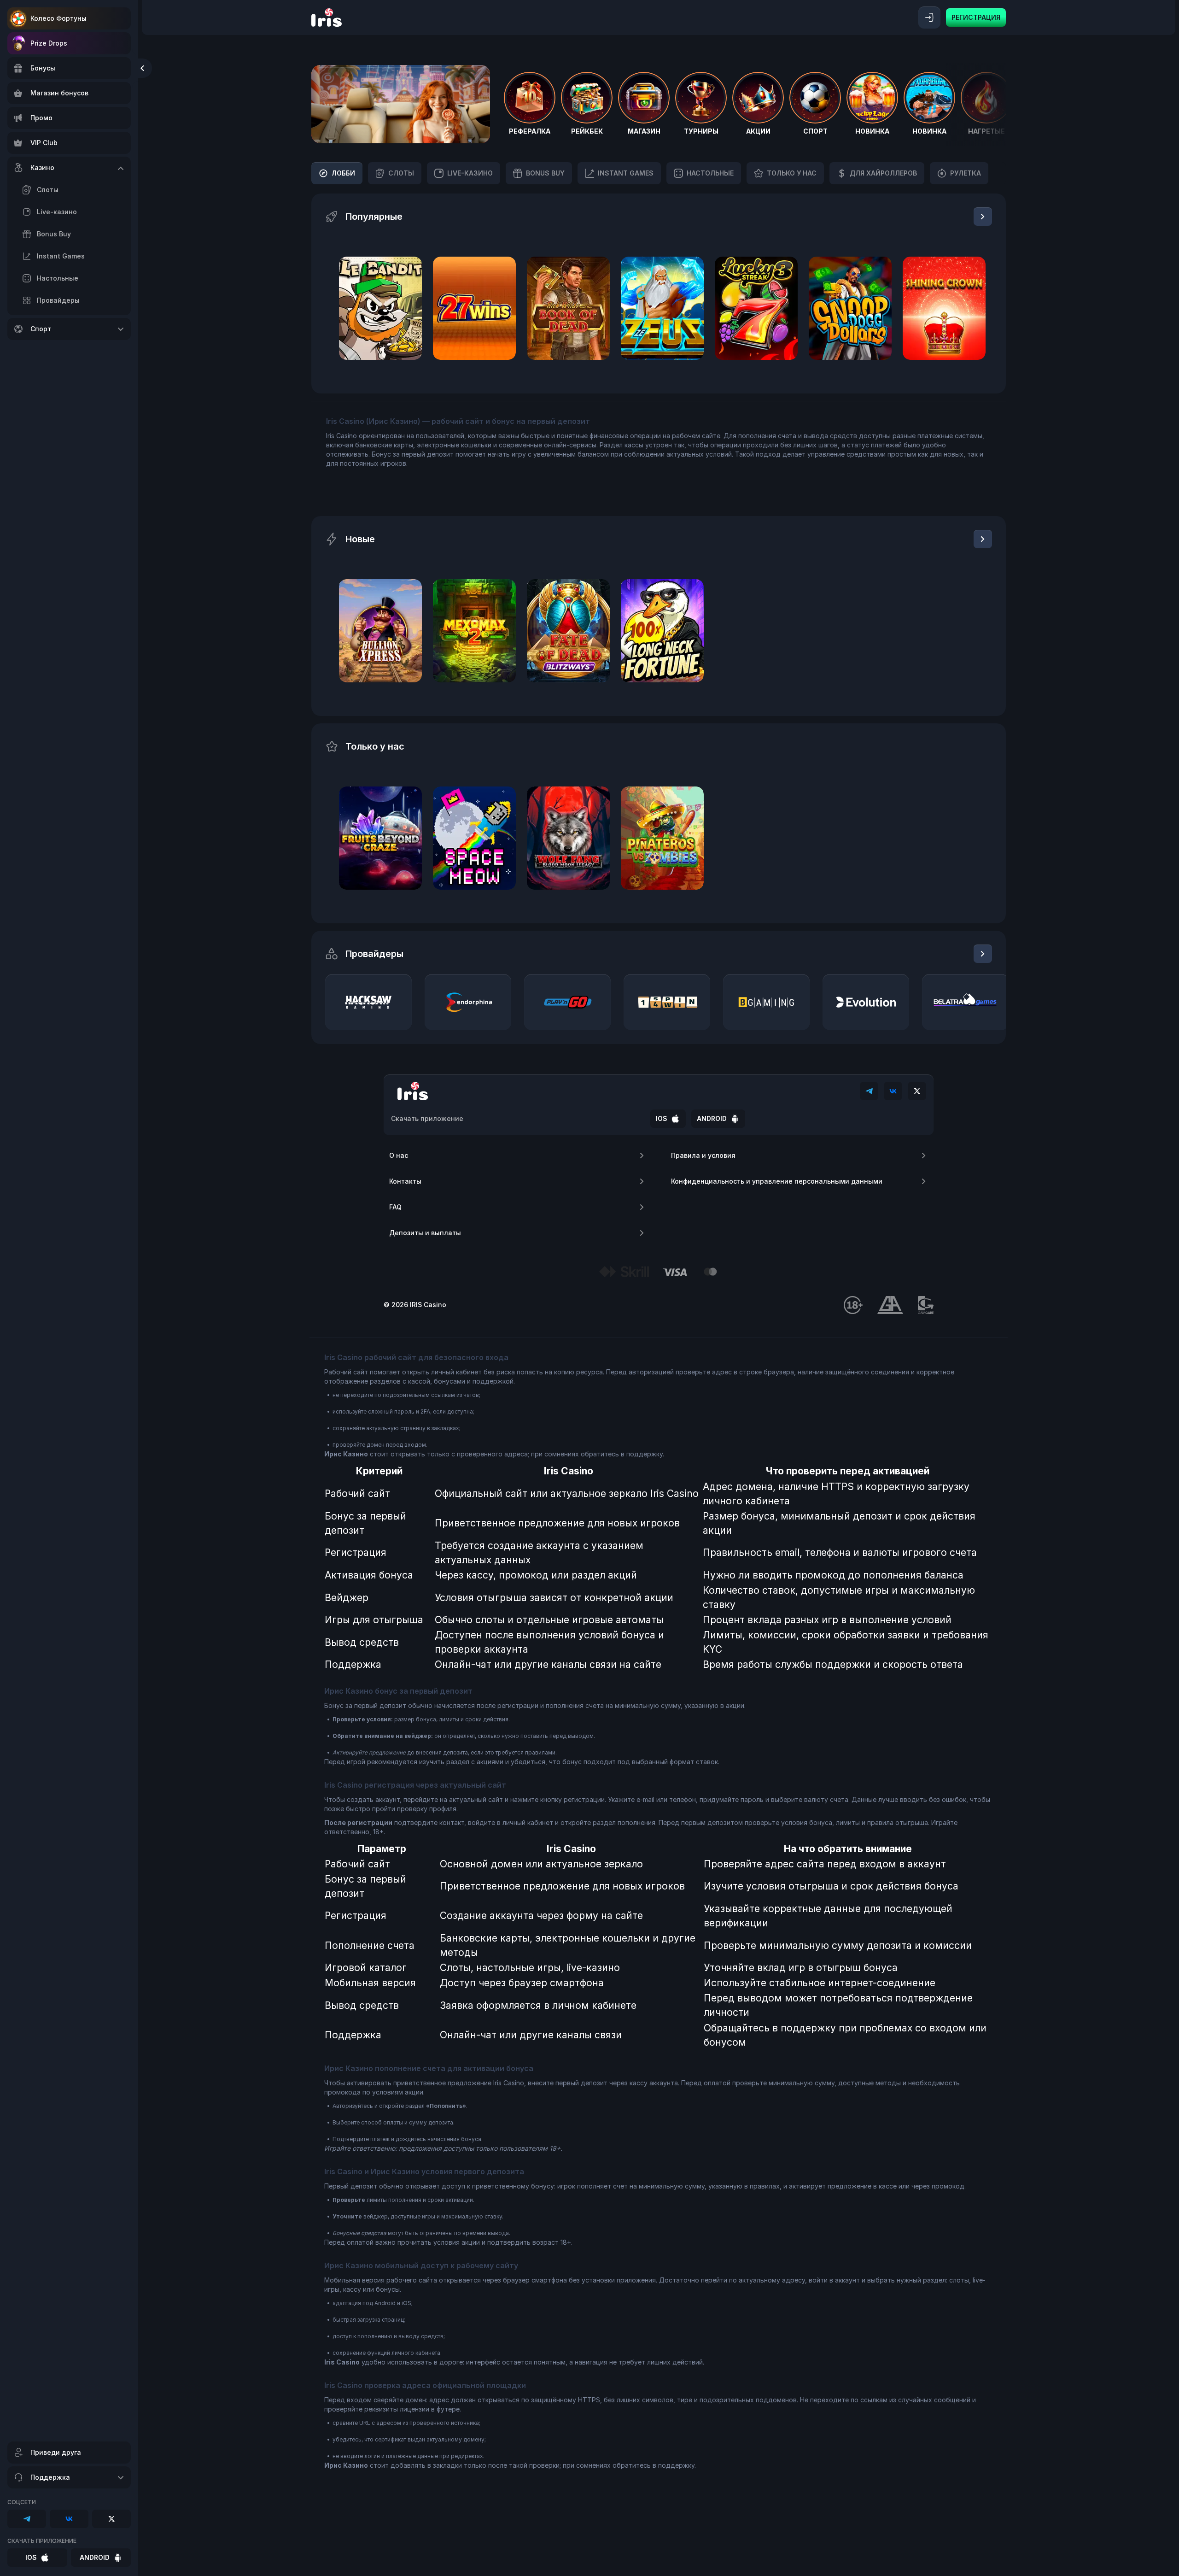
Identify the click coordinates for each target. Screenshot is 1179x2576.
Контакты (405, 1181)
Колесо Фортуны (58, 18)
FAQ (395, 1207)
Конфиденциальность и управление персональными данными (777, 1181)
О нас (399, 1155)
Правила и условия (703, 1155)
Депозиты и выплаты (425, 1233)
